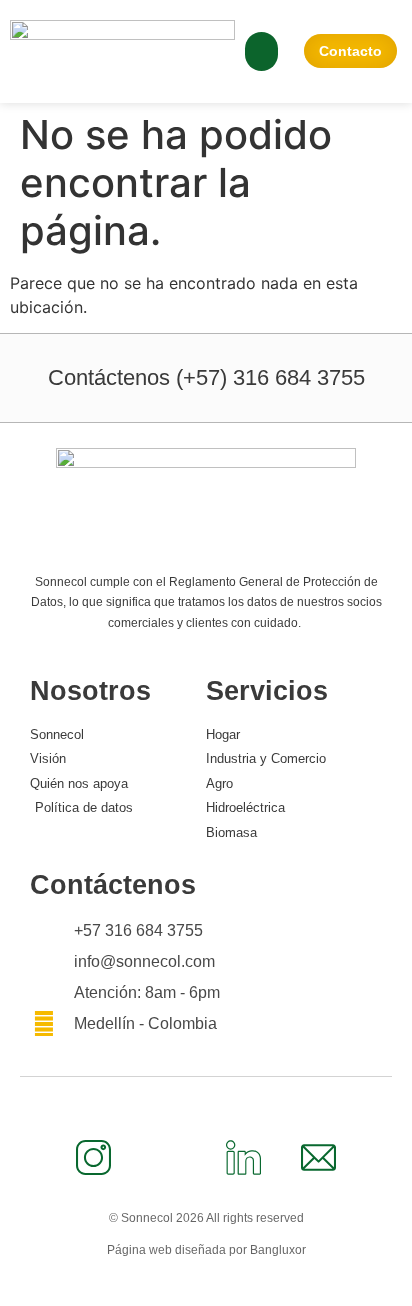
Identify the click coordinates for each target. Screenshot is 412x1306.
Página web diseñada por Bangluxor (206, 1250)
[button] (261, 51)
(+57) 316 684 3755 (206, 377)
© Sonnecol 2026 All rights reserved (206, 1218)
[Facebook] (169, 1157)
